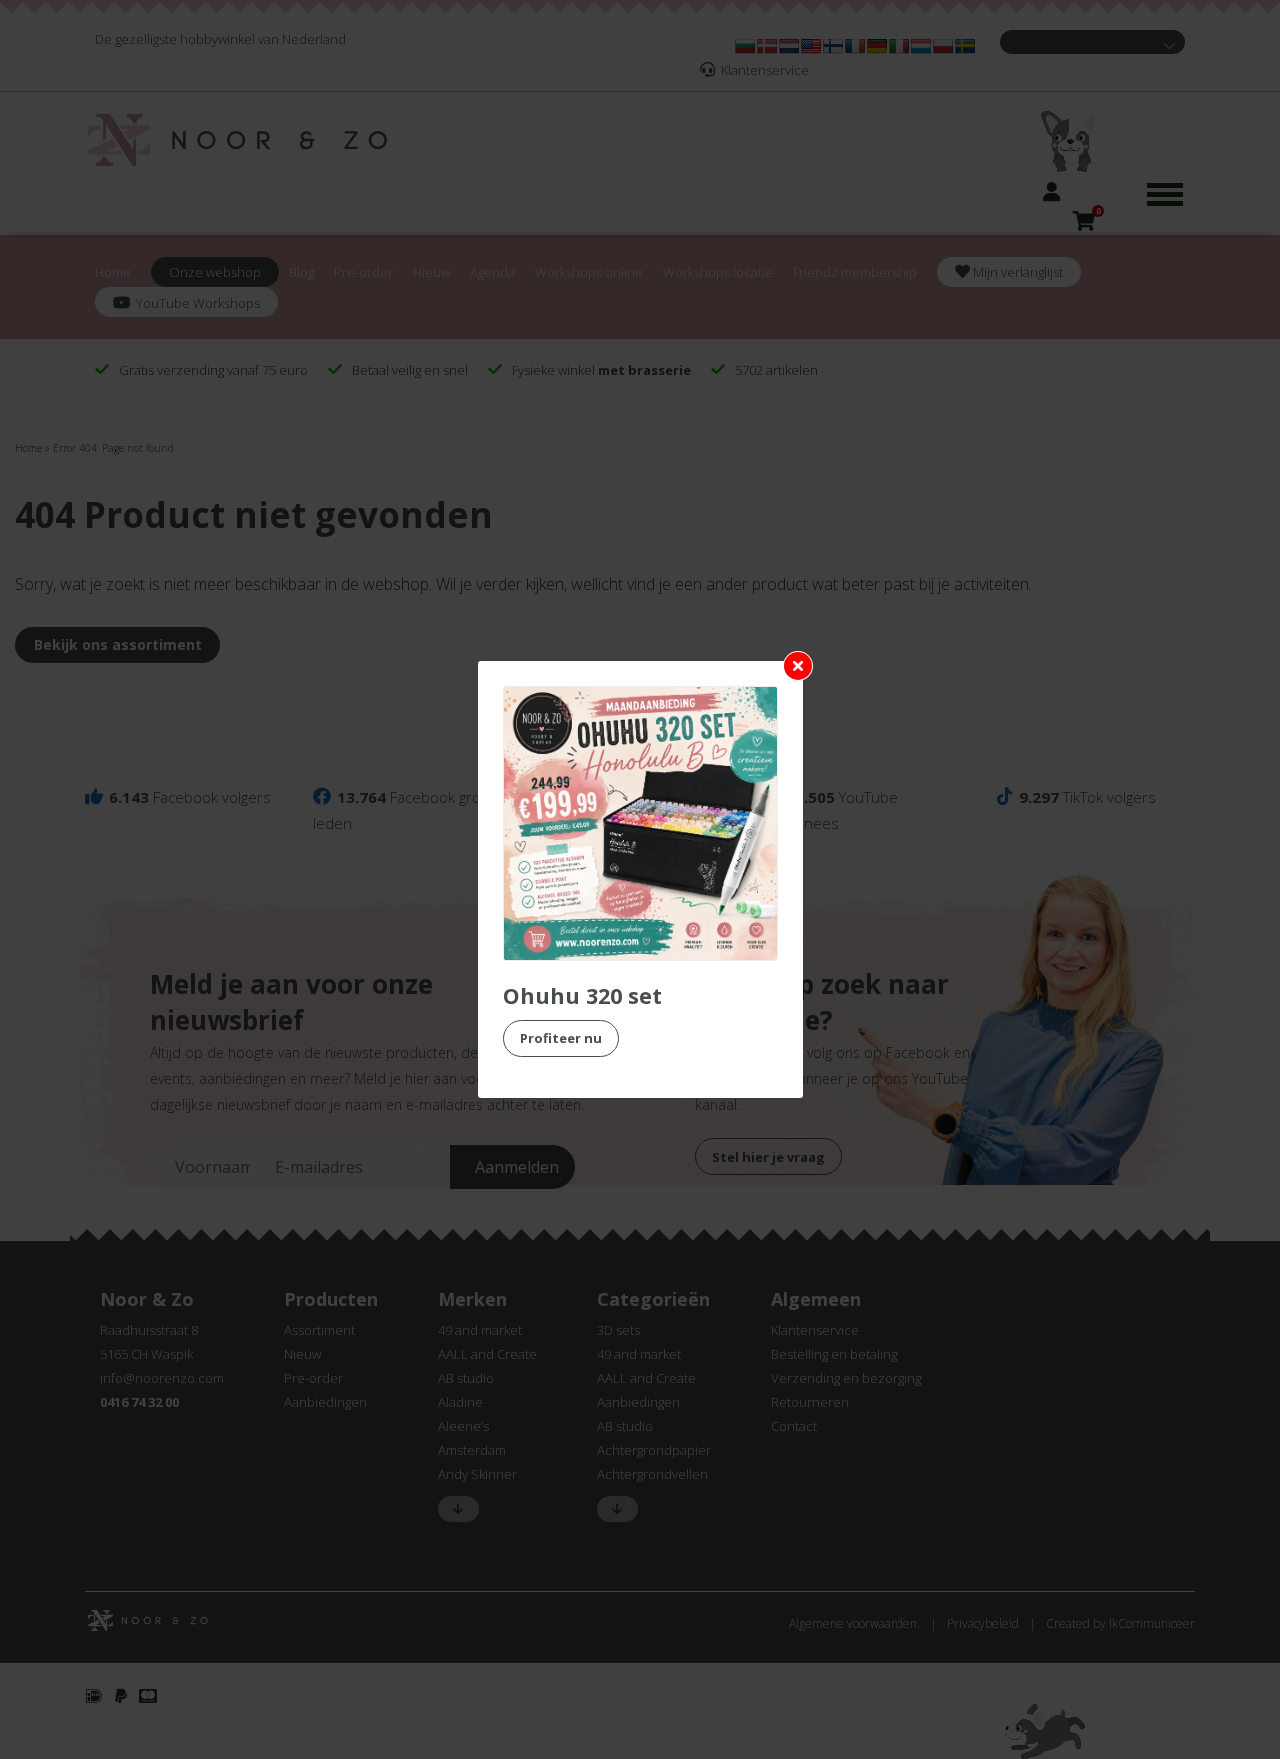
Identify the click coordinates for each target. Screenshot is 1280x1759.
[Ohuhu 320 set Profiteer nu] (640, 823)
